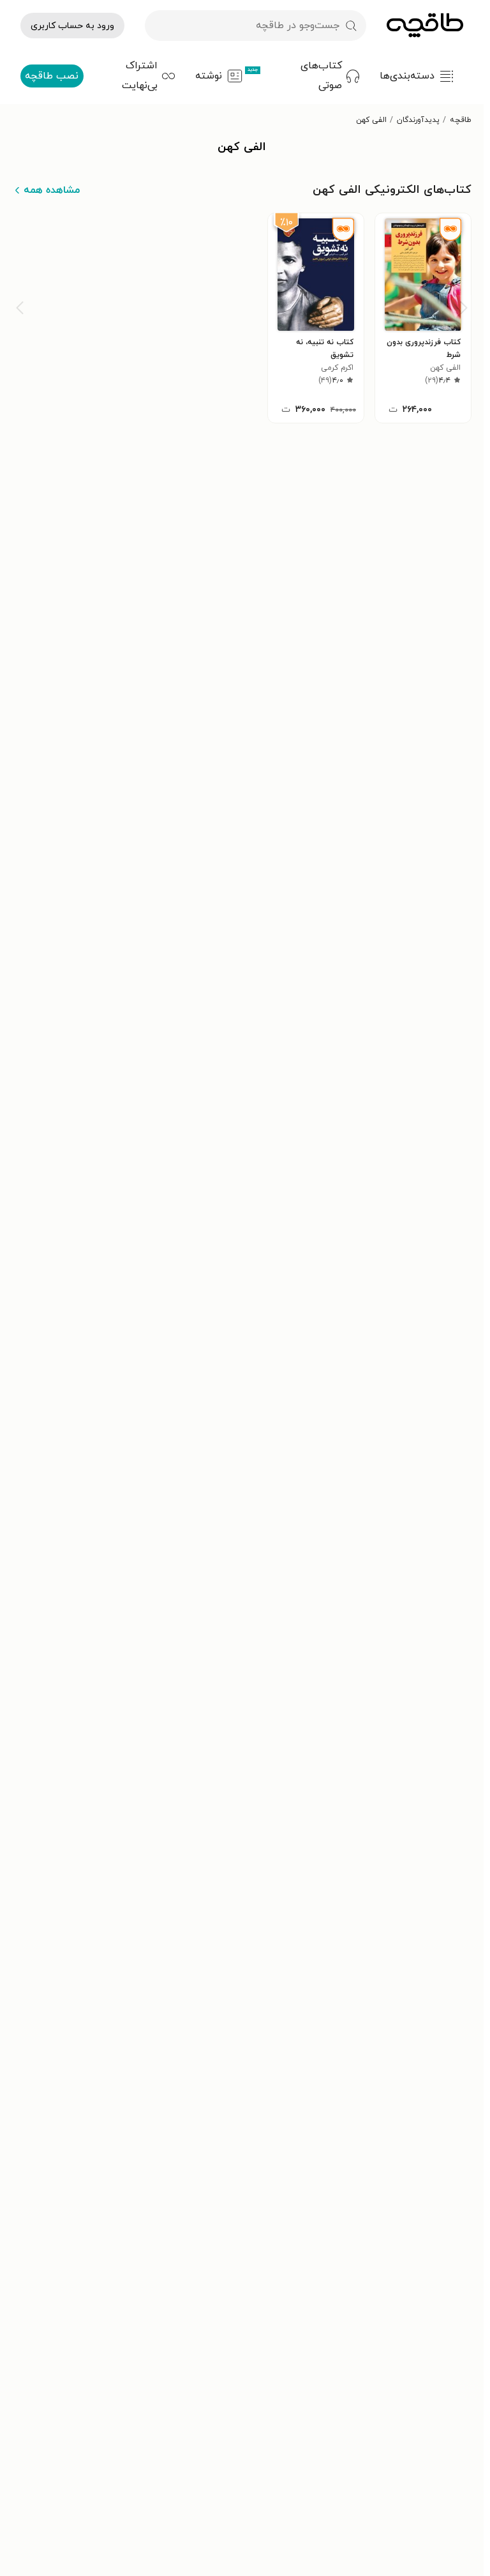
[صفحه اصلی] (425, 26)
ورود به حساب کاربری (72, 26)
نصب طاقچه (52, 76)
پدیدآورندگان (418, 120)
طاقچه (461, 120)
